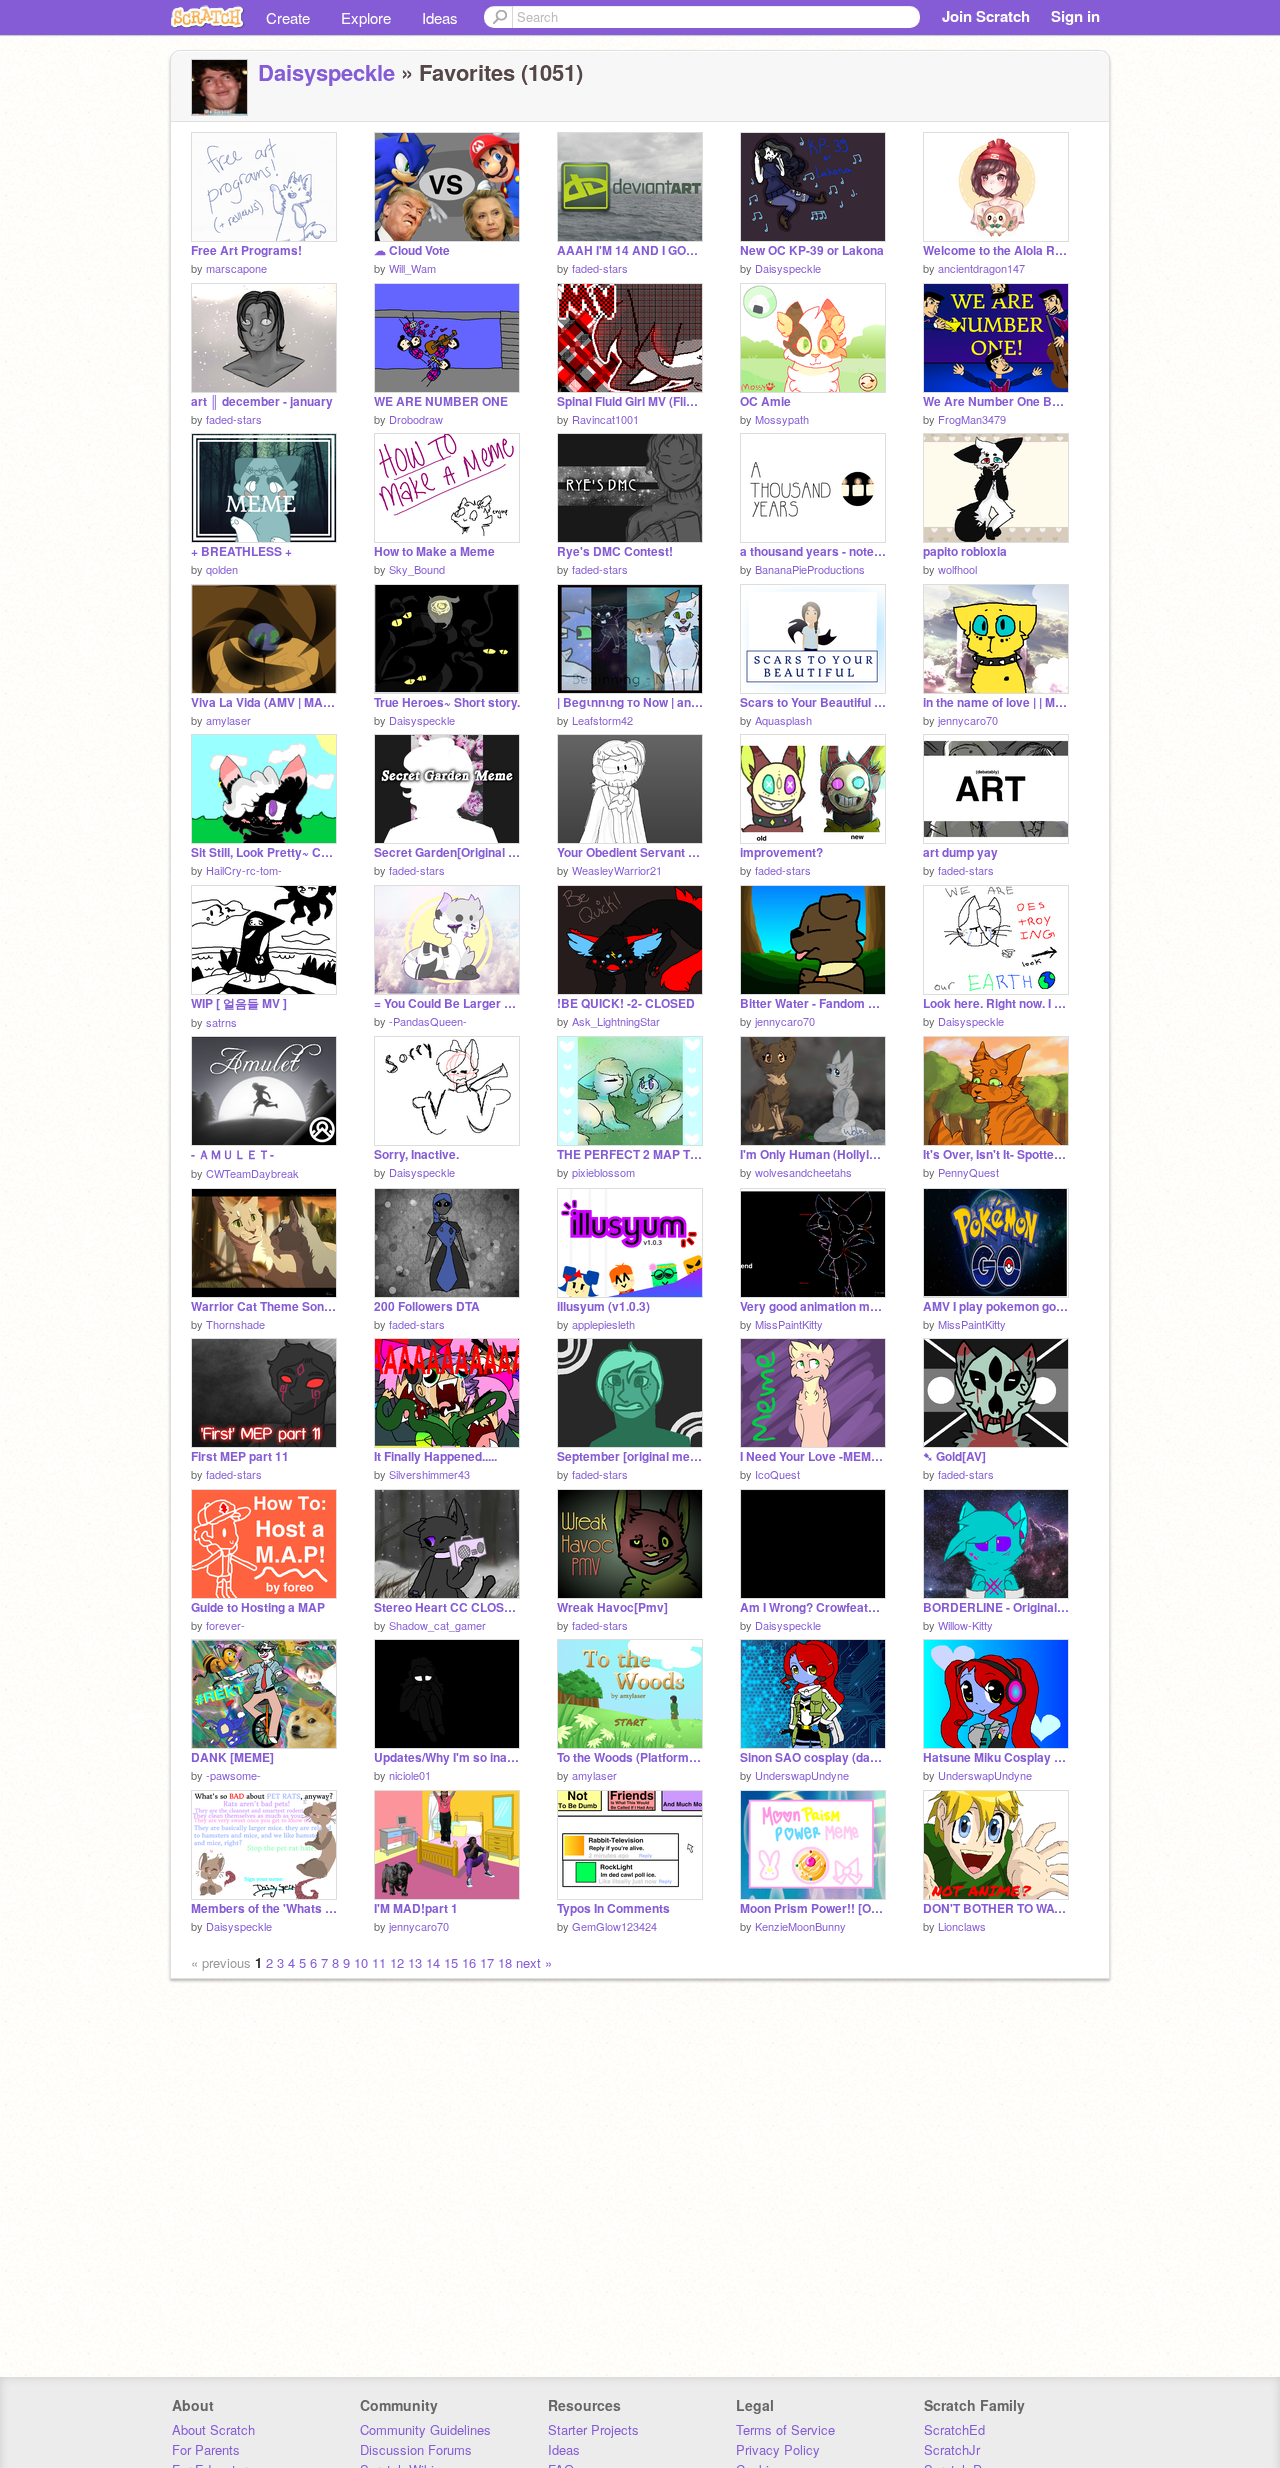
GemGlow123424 (614, 1926)
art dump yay (960, 852)
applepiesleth (603, 1324)
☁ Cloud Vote (412, 250)
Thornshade (235, 1324)
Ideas (440, 17)
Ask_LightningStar (616, 1021)
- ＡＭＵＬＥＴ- (232, 1154)
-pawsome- (233, 1775)
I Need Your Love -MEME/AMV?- (813, 1456)
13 (415, 1962)
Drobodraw (416, 419)
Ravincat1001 (605, 419)
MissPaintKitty (789, 1324)
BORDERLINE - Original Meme (996, 1607)
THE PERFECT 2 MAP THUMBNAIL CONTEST (630, 1154)
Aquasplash (783, 720)
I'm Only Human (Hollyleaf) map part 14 (813, 1154)
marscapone (236, 268)
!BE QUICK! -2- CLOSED (626, 1003)
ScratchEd (954, 2429)
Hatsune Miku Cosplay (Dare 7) (996, 1757)
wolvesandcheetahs (803, 1172)
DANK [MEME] (232, 1757)
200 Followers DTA (427, 1306)
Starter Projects (593, 2429)
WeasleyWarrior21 (617, 870)
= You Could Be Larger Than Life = (447, 1003)
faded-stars (600, 268)
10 (361, 1962)
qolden (222, 569)
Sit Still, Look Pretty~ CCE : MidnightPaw (264, 852)
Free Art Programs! (246, 250)
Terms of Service (785, 2429)
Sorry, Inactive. (416, 1154)
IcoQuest (777, 1474)
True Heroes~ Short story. (447, 702)
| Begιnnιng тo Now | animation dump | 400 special (630, 702)
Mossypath (782, 419)
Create (288, 17)
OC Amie (765, 401)
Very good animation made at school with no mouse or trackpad (813, 1306)
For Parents (206, 2449)
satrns (221, 1022)
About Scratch (213, 2429)
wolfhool (957, 569)
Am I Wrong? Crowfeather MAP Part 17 (813, 1607)
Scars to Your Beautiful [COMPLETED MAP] (813, 702)
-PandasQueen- (428, 1021)
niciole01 (410, 1775)
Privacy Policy (778, 2449)
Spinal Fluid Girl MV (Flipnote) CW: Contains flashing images (630, 401)
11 (379, 1962)
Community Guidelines (425, 2429)
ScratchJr (952, 2449)
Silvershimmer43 (429, 1474)
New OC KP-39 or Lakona (812, 250)
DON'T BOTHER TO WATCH (996, 1908)
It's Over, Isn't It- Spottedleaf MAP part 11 (996, 1154)
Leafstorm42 (602, 720)
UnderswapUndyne (802, 1775)
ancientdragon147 (981, 268)
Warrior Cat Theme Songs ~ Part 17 (264, 1306)
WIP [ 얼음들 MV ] (239, 1003)
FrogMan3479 (972, 419)
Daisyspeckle (326, 72)
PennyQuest (968, 1172)
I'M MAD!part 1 (416, 1908)
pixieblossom (603, 1172)
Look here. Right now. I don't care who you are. (996, 1003)
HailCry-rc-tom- (244, 870)
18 (505, 1962)
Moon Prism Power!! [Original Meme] (813, 1908)
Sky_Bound (417, 569)
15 (451, 1962)
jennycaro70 (968, 720)
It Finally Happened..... (435, 1456)
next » (534, 1962)
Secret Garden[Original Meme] (447, 852)
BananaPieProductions (810, 569)
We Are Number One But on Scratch (996, 401)
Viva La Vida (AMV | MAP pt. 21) (264, 702)
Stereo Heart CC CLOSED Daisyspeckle (447, 1607)
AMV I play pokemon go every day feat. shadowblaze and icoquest (996, 1306)
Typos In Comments (613, 1908)
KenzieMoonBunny (800, 1926)
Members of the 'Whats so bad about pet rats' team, (264, 1908)
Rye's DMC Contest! (615, 551)
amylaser (228, 720)
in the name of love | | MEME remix (996, 702)
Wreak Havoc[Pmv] (612, 1607)
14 (433, 1962)
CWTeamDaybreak (252, 1173)
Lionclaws (962, 1926)
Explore (366, 17)
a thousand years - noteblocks (813, 551)
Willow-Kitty (965, 1625)
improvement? (781, 852)
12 (397, 1962)
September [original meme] (630, 1456)
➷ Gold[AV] (954, 1456)
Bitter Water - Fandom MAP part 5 (813, 1003)
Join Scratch (986, 16)
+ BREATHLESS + (241, 551)
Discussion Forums (416, 2449)
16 (469, 1962)
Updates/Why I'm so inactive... (447, 1757)
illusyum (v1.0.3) (603, 1306)
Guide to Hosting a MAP (258, 1607)
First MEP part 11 (240, 1456)
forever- (225, 1625)
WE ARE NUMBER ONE (441, 401)
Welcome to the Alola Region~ (996, 250)
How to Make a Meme (434, 551)
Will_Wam (412, 268)
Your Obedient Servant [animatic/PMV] (630, 852)
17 (487, 1962)
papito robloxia (965, 551)
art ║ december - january (262, 401)
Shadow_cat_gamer (437, 1625)
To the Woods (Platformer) (630, 1757)
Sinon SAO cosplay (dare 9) (813, 1757)
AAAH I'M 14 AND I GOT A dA (630, 250)
